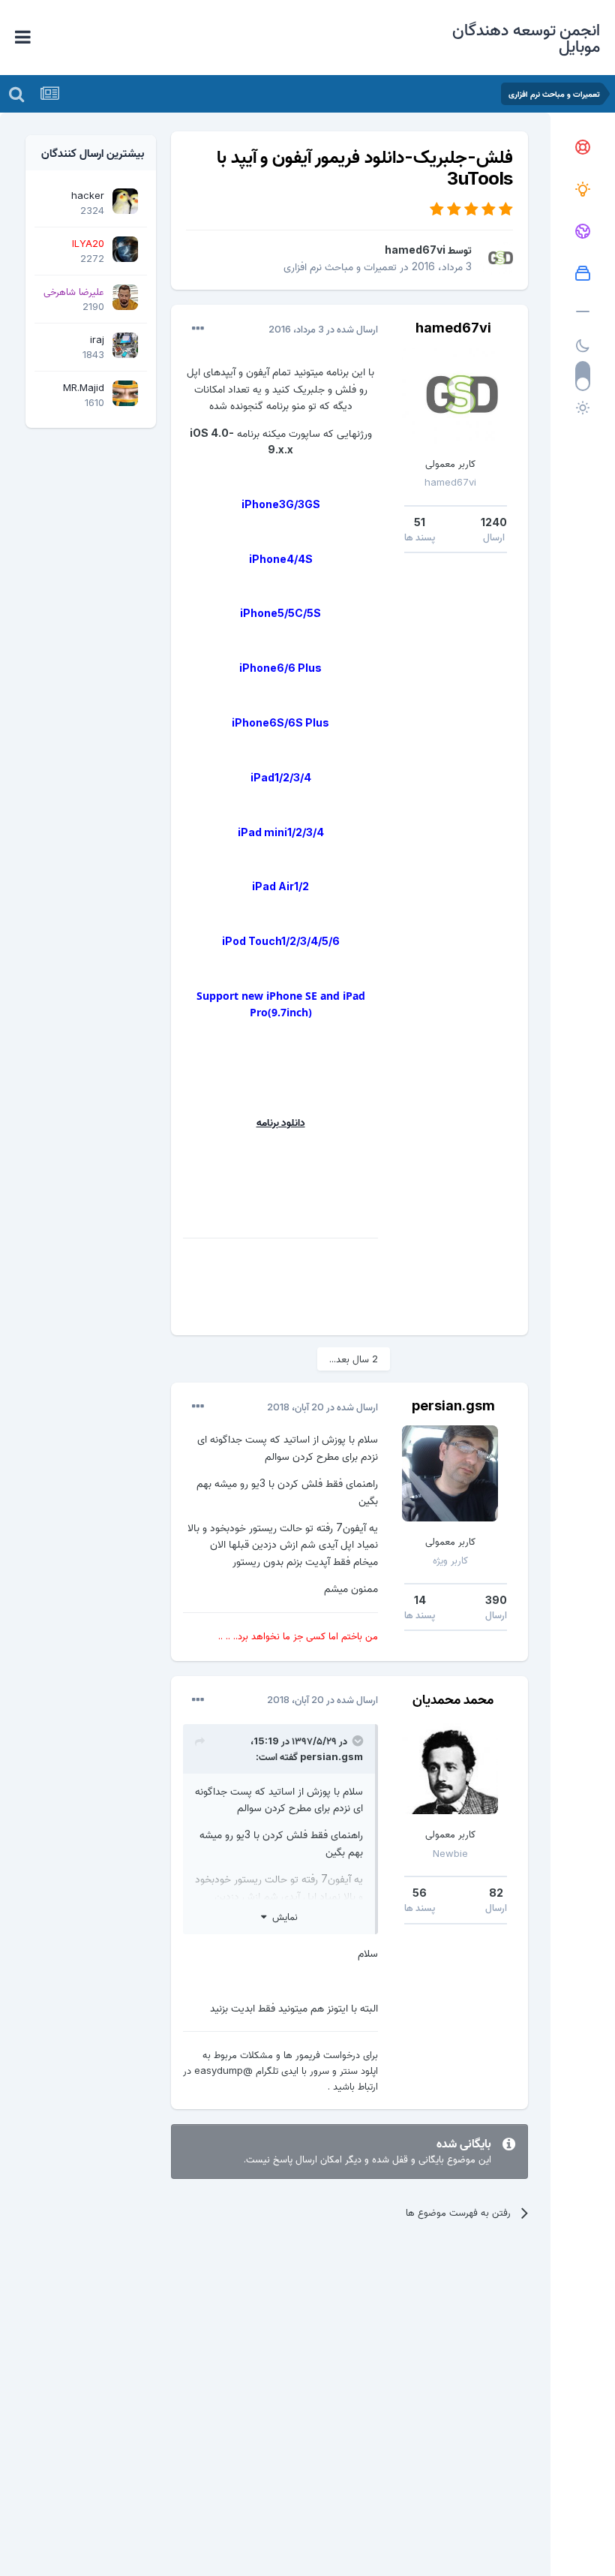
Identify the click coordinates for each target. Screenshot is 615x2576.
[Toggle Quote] (356, 1741)
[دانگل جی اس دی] (583, 232)
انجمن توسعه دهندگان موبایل (526, 38)
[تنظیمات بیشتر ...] (198, 329)
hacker (88, 195)
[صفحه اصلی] (583, 148)
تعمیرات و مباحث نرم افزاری (340, 266)
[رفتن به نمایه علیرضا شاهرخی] (125, 297)
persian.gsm (453, 1405)
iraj (97, 339)
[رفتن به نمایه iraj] (125, 345)
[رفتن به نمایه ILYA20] (125, 249)
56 (420, 1893)
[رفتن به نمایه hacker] (125, 201)
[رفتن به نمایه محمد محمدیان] (450, 1766)
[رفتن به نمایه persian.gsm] (450, 1473)
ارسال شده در (323, 329)
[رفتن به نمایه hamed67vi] (496, 258)
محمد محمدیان (453, 1699)
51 (420, 522)
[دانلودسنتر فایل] (583, 274)
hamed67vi (415, 250)
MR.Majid (84, 387)
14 (420, 1600)
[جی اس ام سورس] (583, 190)
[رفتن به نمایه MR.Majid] (125, 393)
